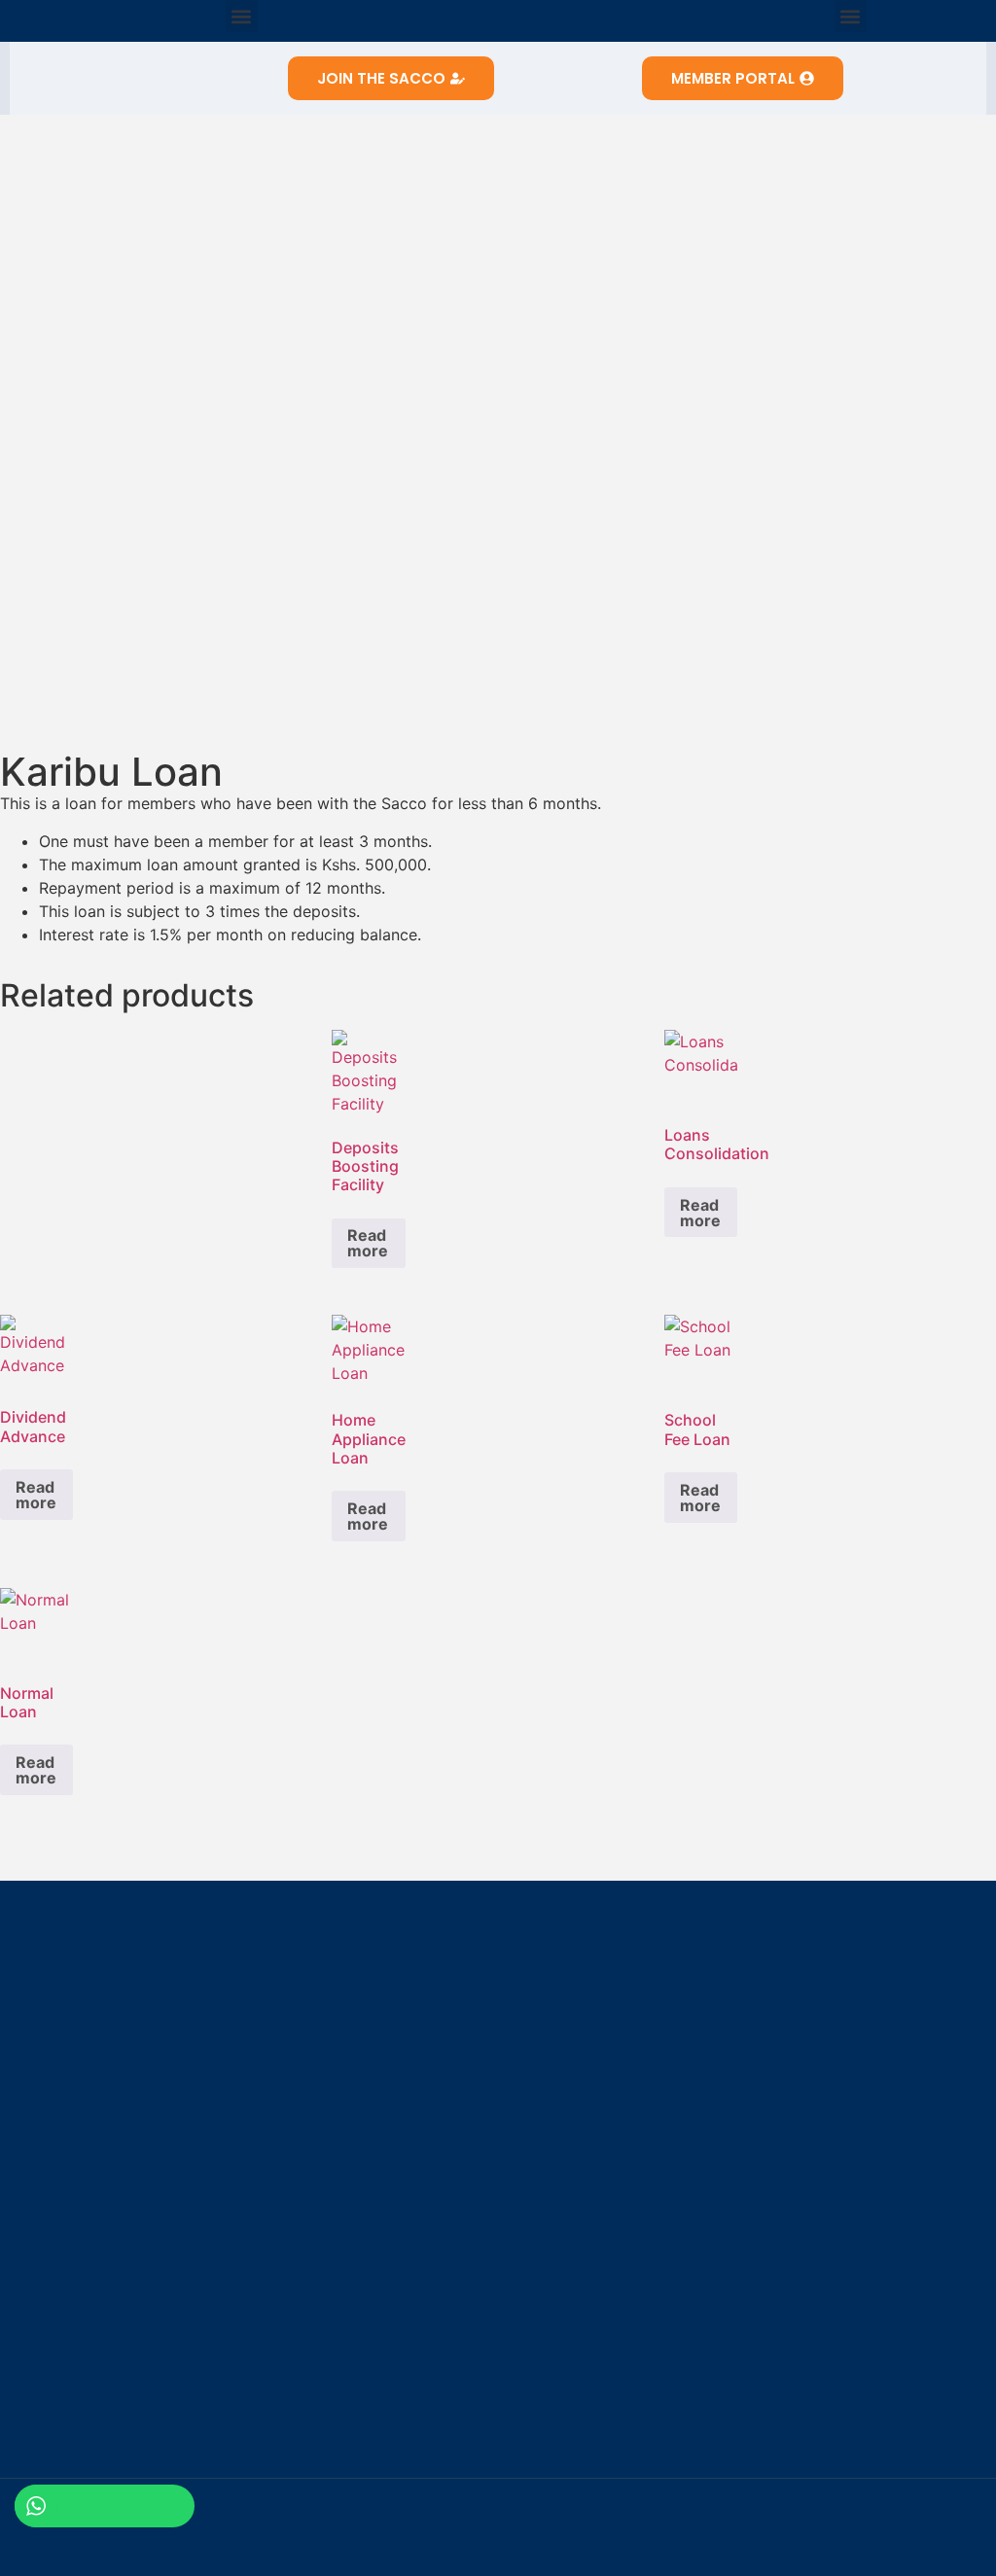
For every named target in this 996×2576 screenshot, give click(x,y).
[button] (242, 16)
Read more (368, 1243)
